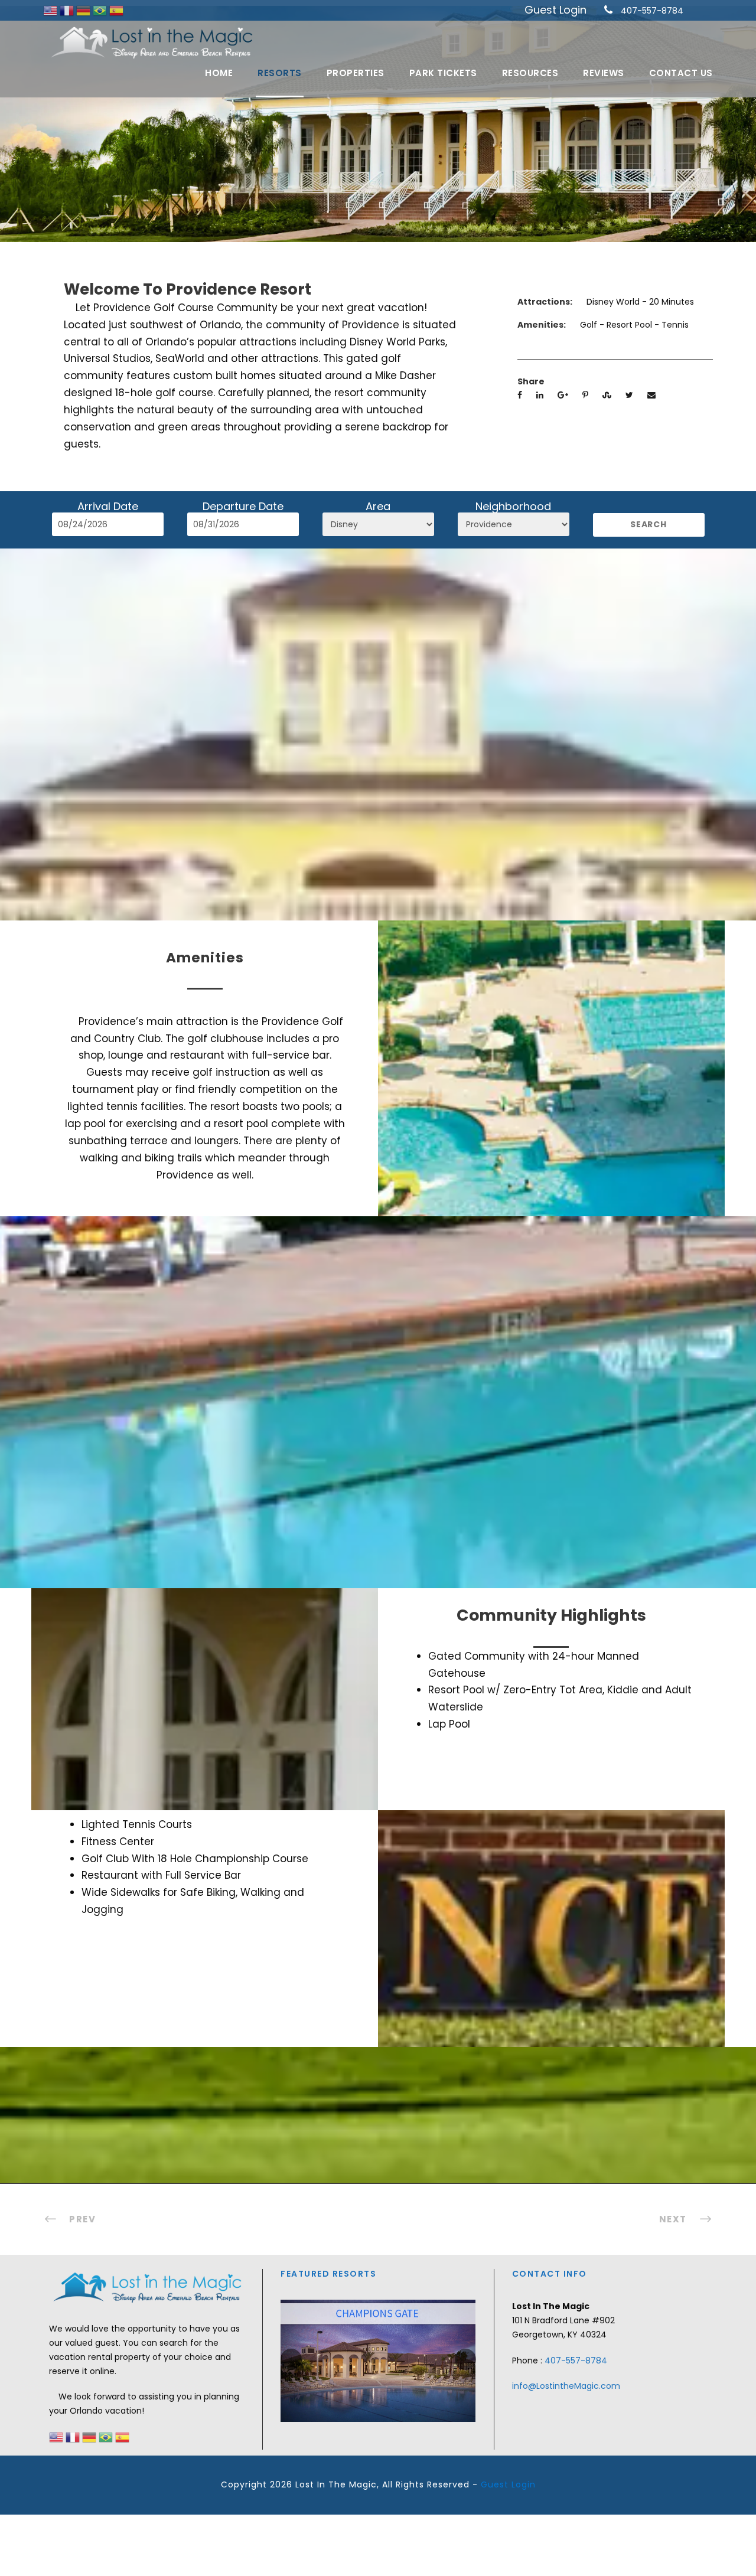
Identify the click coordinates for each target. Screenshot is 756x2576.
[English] (51, 10)
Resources (530, 73)
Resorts (280, 73)
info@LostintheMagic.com (566, 2386)
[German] (84, 10)
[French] (68, 10)
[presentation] (291, 2359)
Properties (356, 73)
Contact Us (681, 73)
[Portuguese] (101, 10)
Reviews (604, 73)
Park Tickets (443, 73)
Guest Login (555, 10)
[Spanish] (116, 10)
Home (219, 73)
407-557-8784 (652, 11)
